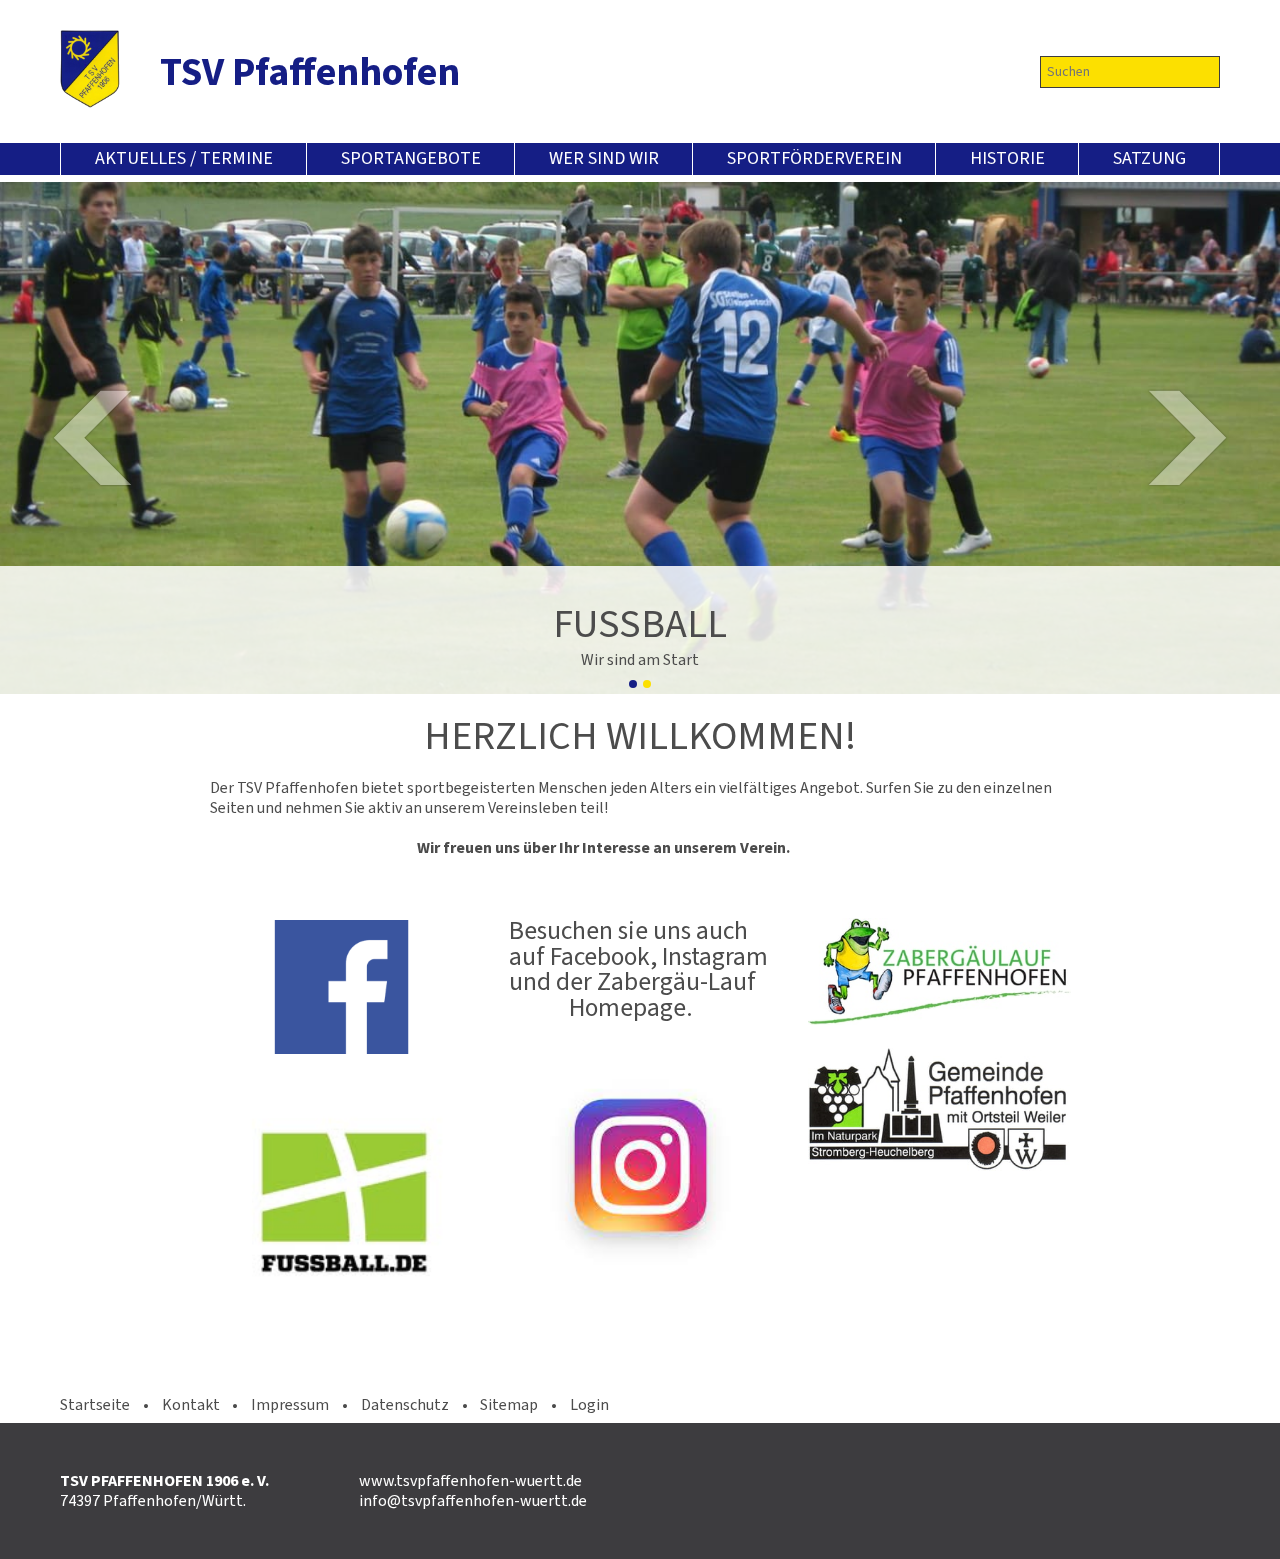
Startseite (95, 1404)
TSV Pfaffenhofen (310, 71)
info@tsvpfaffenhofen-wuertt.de (473, 1500)
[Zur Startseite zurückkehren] (90, 71)
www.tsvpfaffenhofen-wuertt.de (470, 1480)
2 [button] (647, 684)
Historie (1007, 158)
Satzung (1149, 158)
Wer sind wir (604, 158)
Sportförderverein (814, 158)
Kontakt (191, 1404)
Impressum (290, 1404)
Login (589, 1404)
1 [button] (633, 684)
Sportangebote (411, 158)
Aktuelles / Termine (184, 158)
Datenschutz (405, 1404)
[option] (640, 438)
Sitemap (509, 1404)
